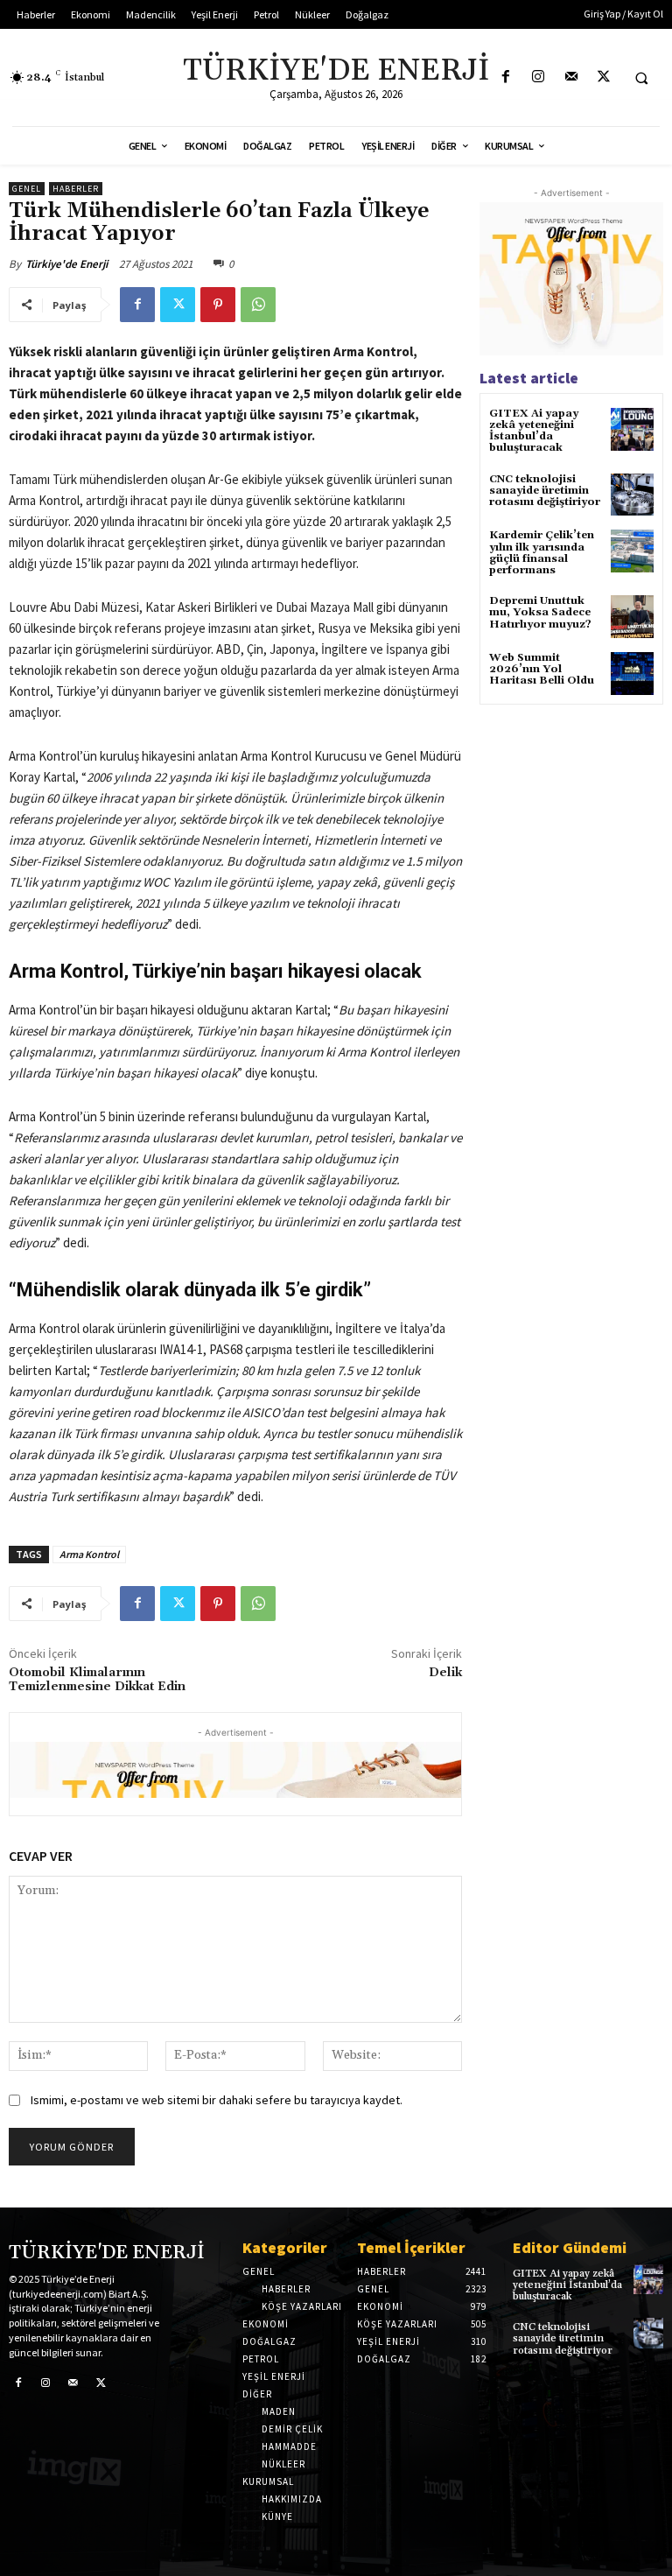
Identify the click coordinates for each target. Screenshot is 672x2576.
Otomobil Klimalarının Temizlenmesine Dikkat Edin (97, 1680)
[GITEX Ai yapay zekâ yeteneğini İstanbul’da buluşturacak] (632, 429)
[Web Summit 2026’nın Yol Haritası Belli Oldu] (632, 674)
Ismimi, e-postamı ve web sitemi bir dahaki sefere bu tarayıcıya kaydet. (217, 2100)
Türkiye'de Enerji (66, 264)
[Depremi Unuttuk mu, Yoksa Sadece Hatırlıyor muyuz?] (632, 617)
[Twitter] (603, 77)
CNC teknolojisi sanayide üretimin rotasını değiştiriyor (545, 491)
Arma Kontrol (89, 1554)
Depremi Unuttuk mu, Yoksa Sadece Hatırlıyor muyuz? (540, 612)
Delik (445, 1673)
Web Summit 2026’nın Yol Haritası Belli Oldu (542, 669)
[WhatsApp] (258, 305)
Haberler (76, 189)
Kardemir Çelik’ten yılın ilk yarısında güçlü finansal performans (542, 553)
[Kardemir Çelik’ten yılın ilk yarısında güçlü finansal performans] (632, 551)
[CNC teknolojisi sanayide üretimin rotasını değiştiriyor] (632, 495)
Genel (27, 189)
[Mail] (571, 77)
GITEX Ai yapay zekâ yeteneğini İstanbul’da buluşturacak (534, 431)
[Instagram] (539, 77)
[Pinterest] (218, 305)
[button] (641, 78)
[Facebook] (506, 77)
